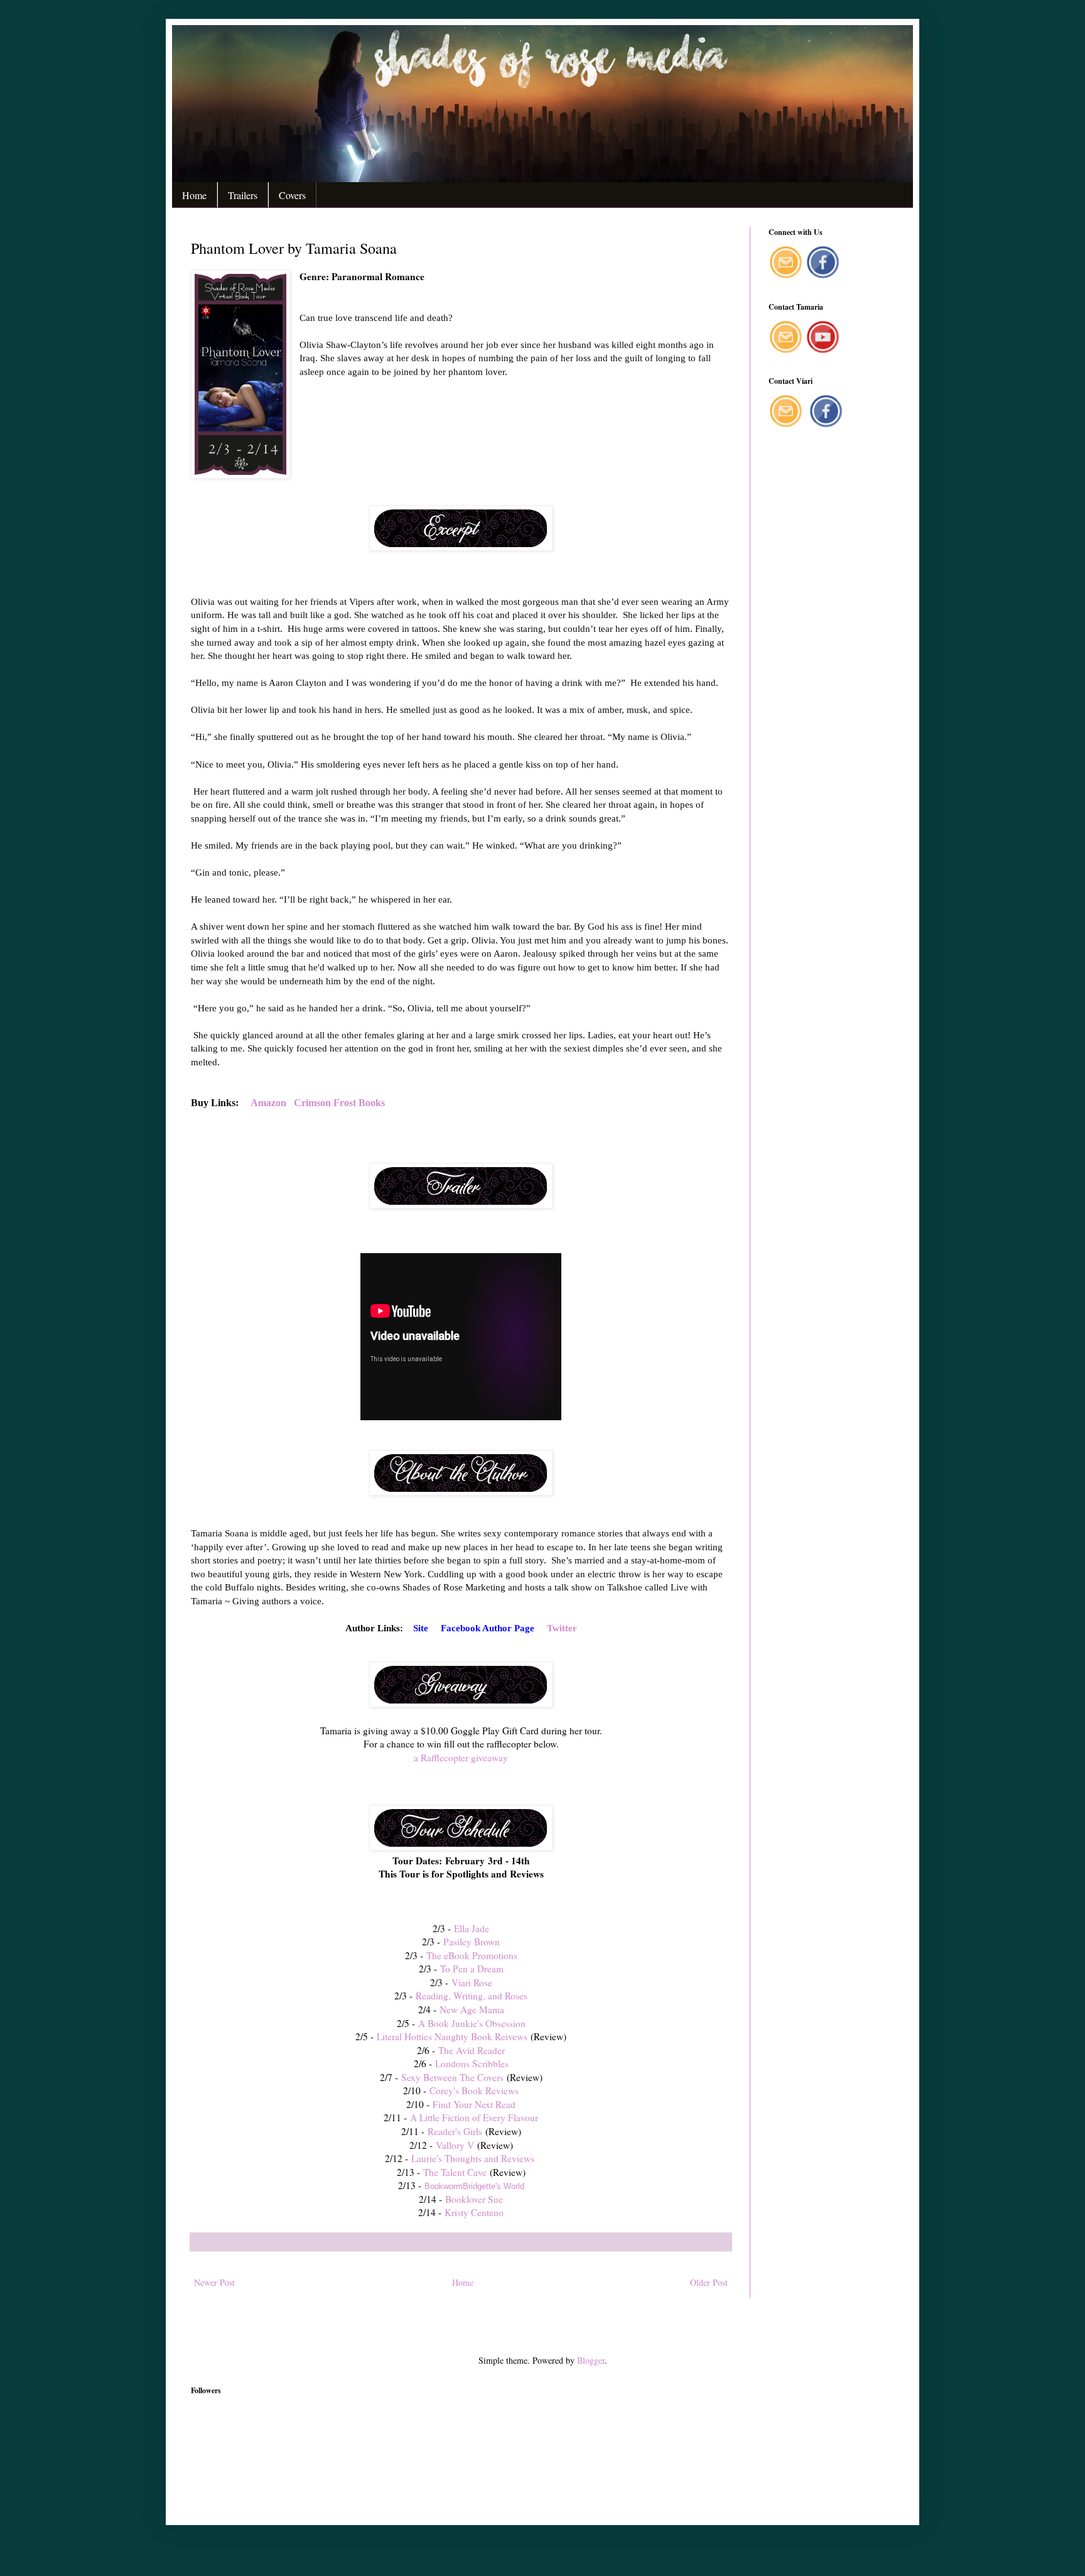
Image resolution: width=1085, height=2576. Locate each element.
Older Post (709, 2282)
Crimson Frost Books (339, 1103)
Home (194, 195)
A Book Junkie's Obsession (472, 2023)
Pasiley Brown (472, 1942)
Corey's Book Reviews (474, 2090)
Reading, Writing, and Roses (470, 1996)
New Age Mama (472, 2009)
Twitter (562, 1628)
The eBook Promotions (472, 1955)
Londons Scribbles (472, 2063)
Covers (292, 195)
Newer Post (214, 2282)
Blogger (591, 2360)
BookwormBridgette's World (474, 2186)
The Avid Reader (472, 2050)
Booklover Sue (474, 2199)
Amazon (268, 1103)
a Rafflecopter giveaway (461, 1758)
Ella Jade (472, 1928)
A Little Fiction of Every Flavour (472, 2117)
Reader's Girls (455, 2131)
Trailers (243, 195)
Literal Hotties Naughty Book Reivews (452, 2036)
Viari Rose (472, 1982)
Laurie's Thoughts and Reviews (474, 2158)
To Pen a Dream (472, 1969)
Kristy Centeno (474, 2212)
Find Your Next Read (474, 2104)
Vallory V (455, 2145)
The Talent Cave (455, 2172)
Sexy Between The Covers (451, 2077)
